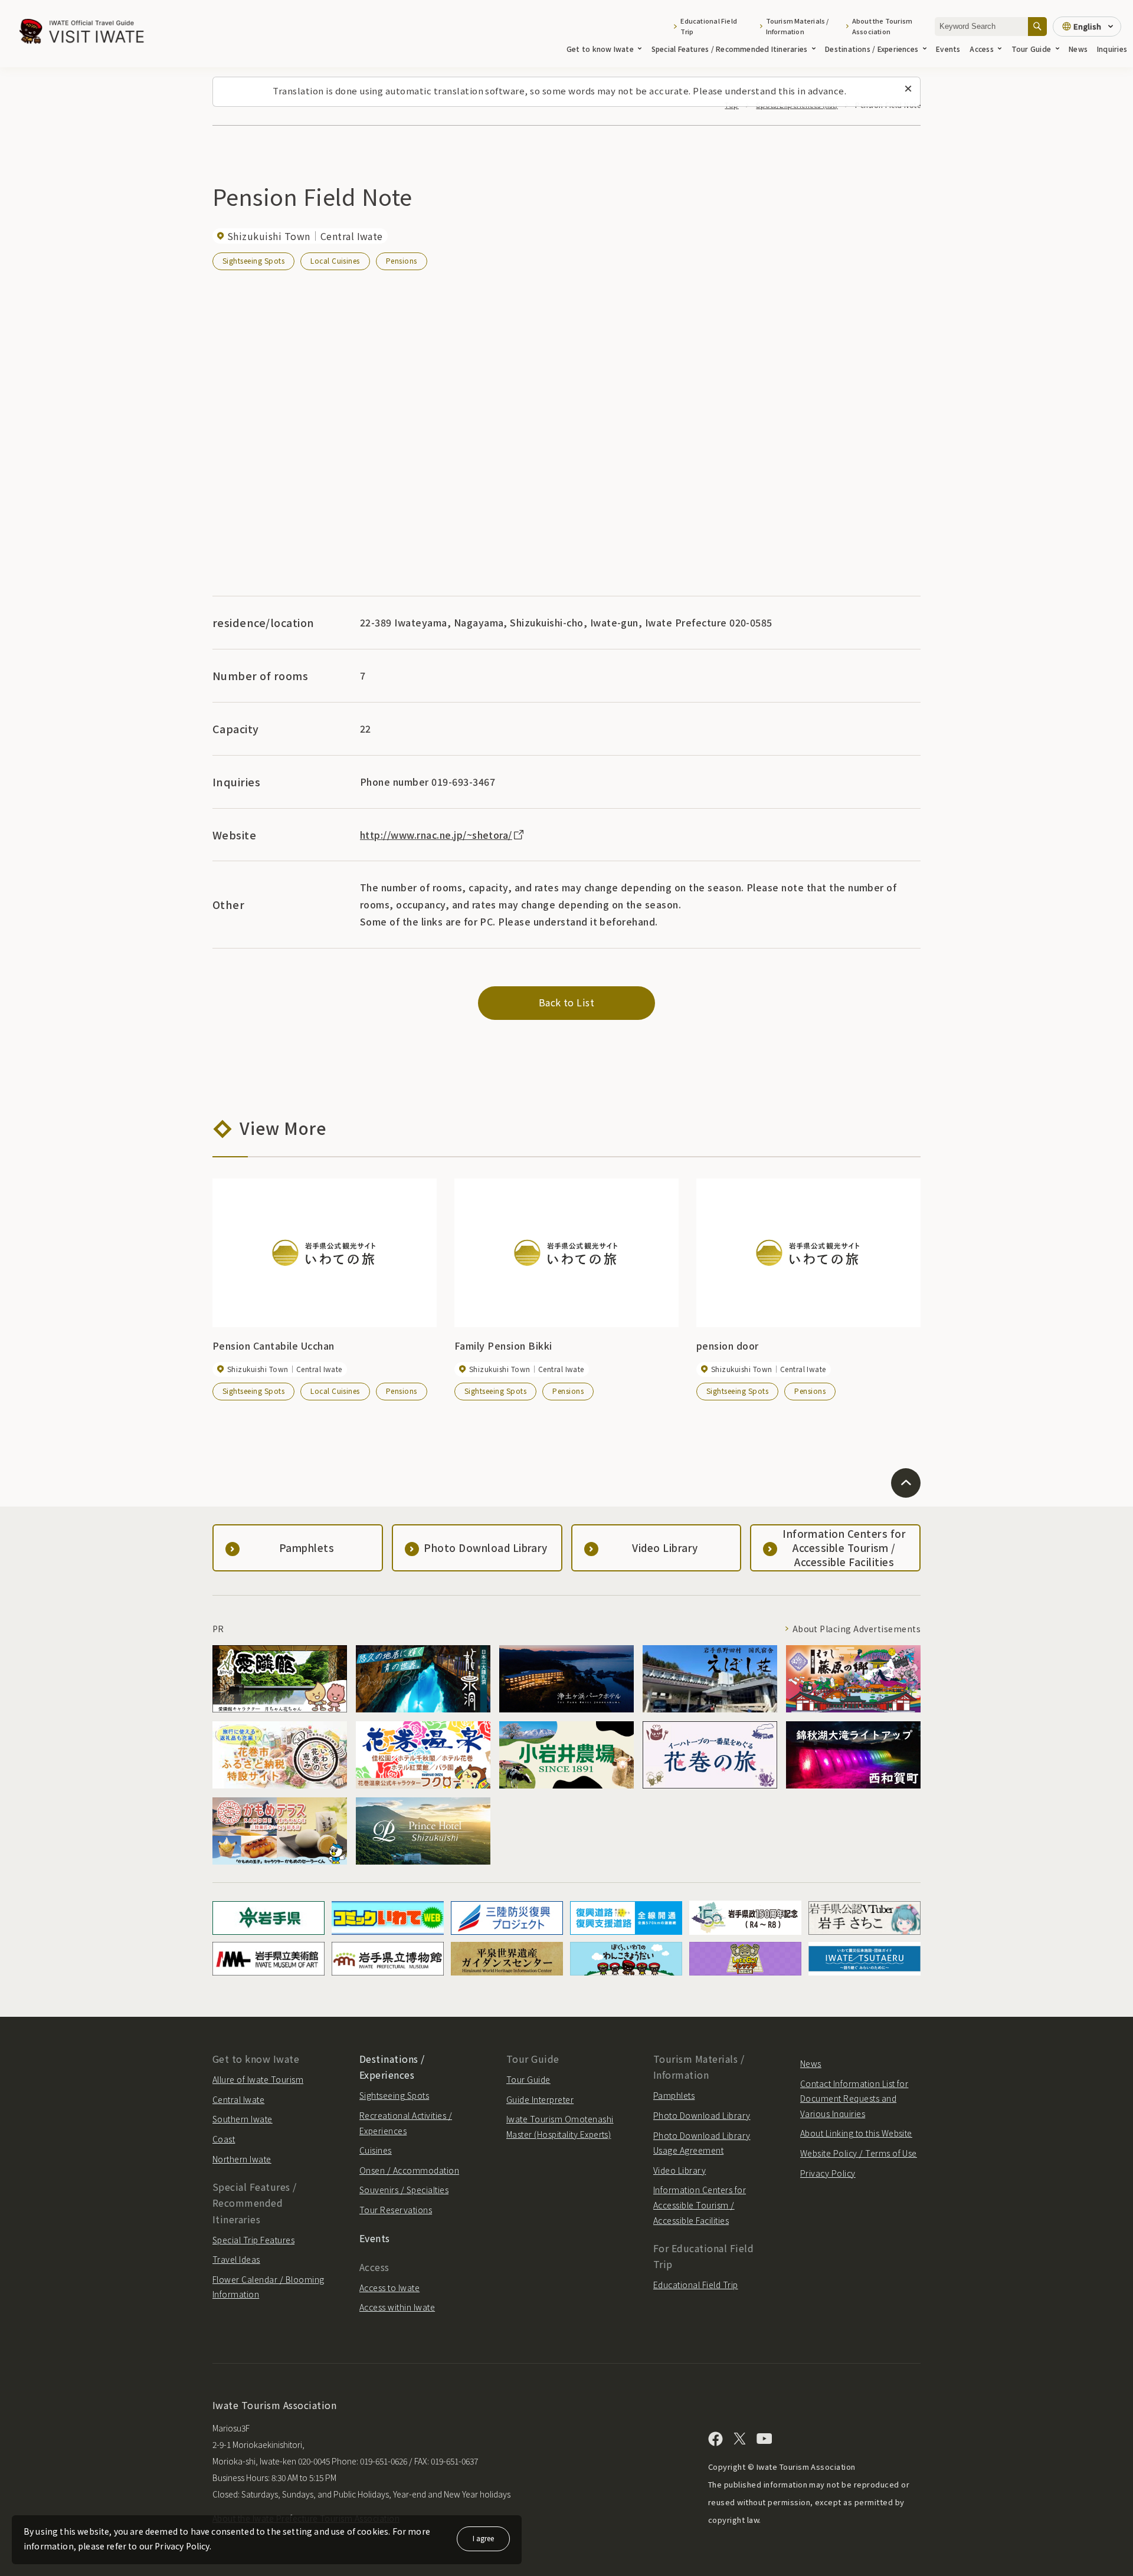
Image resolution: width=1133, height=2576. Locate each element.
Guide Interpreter (540, 2099)
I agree (483, 2538)
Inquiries (1112, 49)
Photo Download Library (702, 2115)
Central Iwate (238, 2099)
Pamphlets (674, 2095)
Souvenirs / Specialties (404, 2190)
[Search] (1037, 26)
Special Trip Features (253, 2240)
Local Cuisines (335, 260)
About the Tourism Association (883, 26)
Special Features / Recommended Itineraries (729, 49)
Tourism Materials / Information (798, 26)
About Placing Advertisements (857, 1629)
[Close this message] (908, 89)
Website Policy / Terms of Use (859, 2153)
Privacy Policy (828, 2173)
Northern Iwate (242, 2159)
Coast (224, 2139)
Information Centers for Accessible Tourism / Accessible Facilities (700, 2205)
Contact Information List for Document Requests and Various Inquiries (854, 2098)
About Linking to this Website (856, 2133)
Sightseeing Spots (253, 260)
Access (981, 49)
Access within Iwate (397, 2307)
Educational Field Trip (709, 26)
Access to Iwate (389, 2288)
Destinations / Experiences (872, 49)
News (1078, 49)
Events (948, 49)
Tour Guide (1031, 49)
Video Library (680, 2170)
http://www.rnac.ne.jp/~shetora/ (436, 835)
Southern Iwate (243, 2119)
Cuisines (376, 2150)
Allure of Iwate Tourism (258, 2079)
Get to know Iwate (600, 49)
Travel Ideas (236, 2259)
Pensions (402, 260)
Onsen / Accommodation (409, 2170)
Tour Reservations (396, 2210)
